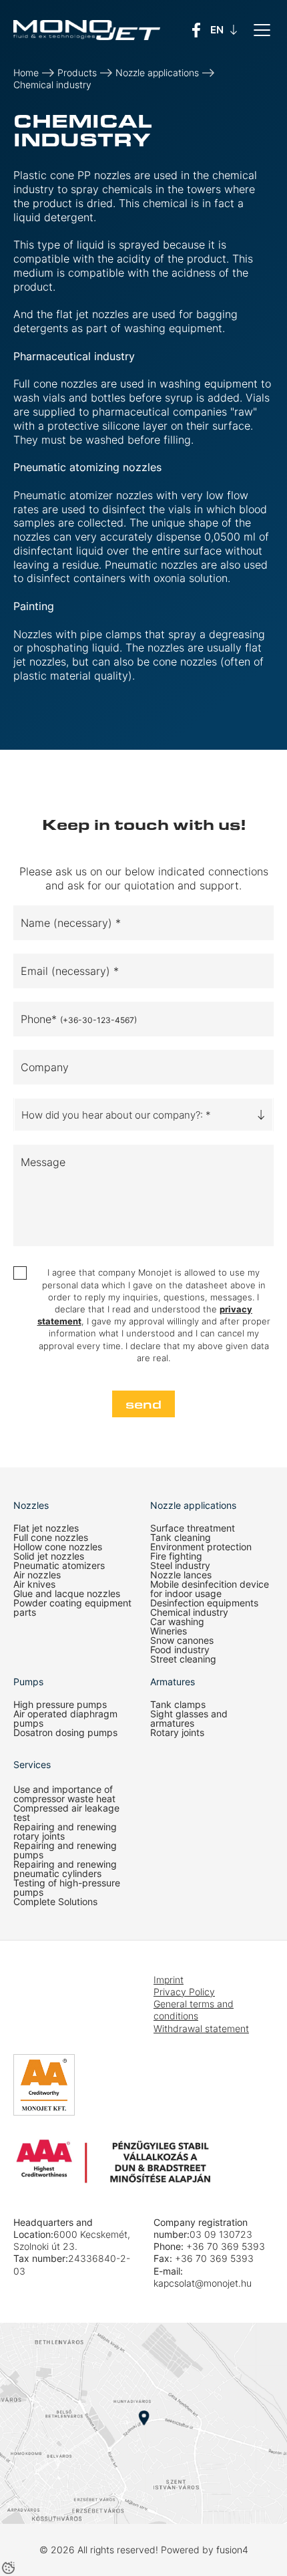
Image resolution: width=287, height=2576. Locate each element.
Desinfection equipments (204, 1603)
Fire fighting (176, 1556)
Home (26, 73)
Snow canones (182, 1640)
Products (77, 73)
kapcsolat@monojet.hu (203, 2283)
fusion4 (232, 2550)
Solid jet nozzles (49, 1556)
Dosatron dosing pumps (65, 1733)
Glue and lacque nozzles (67, 1594)
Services (32, 1764)
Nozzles (31, 1506)
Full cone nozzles (51, 1538)
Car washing (177, 1622)
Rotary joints (177, 1733)
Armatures (173, 1682)
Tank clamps (178, 1705)
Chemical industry (52, 85)
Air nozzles (37, 1575)
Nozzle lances (181, 1575)
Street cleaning (183, 1659)
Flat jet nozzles (46, 1528)
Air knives (34, 1584)
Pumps (28, 1682)
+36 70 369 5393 (226, 2246)
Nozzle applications (157, 73)
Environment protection (201, 1547)
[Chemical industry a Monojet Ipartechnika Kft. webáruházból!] (87, 30)
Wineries (169, 1631)
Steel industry (180, 1566)
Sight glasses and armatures (189, 1719)
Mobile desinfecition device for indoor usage (210, 1589)
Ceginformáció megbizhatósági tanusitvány (53, 2014)
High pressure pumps (60, 1705)
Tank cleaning (181, 1538)
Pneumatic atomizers (59, 1566)
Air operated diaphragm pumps (65, 1719)
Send (143, 1404)
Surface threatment (193, 1528)
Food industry (180, 1650)
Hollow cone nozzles (58, 1547)
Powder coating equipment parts (72, 1608)
